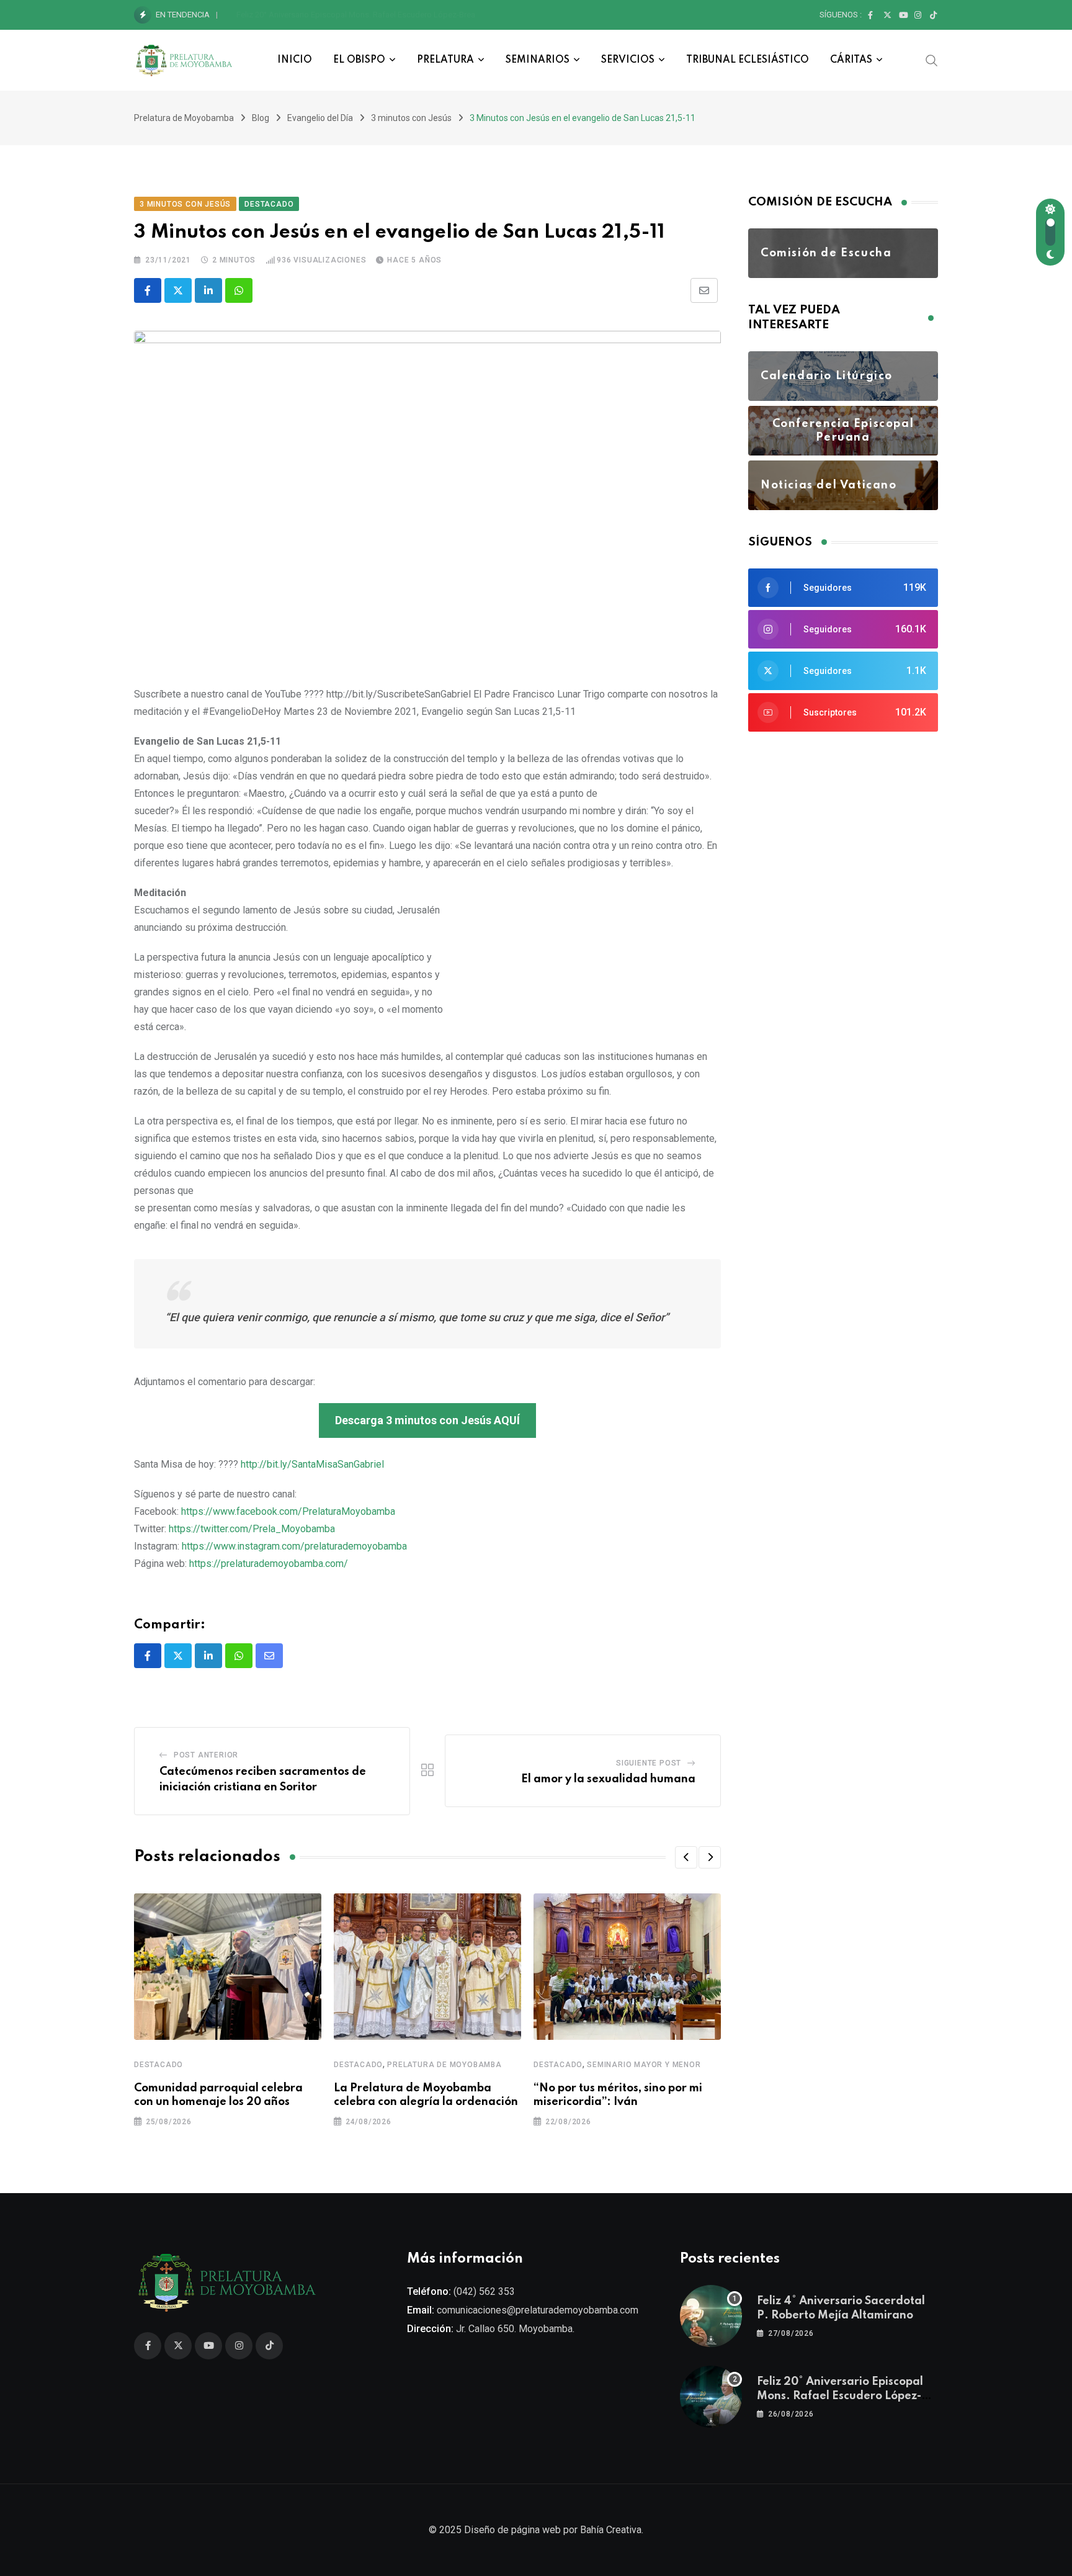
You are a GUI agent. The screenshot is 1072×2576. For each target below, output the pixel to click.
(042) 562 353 (484, 2291)
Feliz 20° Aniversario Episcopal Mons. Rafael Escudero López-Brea (356, 15)
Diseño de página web (512, 2530)
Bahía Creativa (611, 2530)
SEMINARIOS (538, 60)
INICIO (295, 60)
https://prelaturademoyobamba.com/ (269, 1564)
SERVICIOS (628, 60)
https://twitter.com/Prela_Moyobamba (252, 1529)
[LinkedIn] (208, 290)
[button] (686, 1857)
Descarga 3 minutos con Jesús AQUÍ (427, 1420)
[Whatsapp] (239, 290)
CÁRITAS (851, 60)
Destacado (159, 2065)
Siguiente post (649, 1763)
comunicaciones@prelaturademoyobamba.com (538, 2310)
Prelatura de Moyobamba (444, 2065)
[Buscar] (932, 60)
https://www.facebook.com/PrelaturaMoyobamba (288, 1511)
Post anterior (206, 1755)
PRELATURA (445, 60)
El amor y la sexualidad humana (608, 1779)
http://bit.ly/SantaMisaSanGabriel (312, 1464)
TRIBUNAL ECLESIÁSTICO (748, 60)
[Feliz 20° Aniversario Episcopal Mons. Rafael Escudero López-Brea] (711, 2397)
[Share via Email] (704, 290)
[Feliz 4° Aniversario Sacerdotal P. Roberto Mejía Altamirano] (711, 2316)
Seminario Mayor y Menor (644, 2065)
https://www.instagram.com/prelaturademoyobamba (294, 1546)
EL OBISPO (359, 60)
